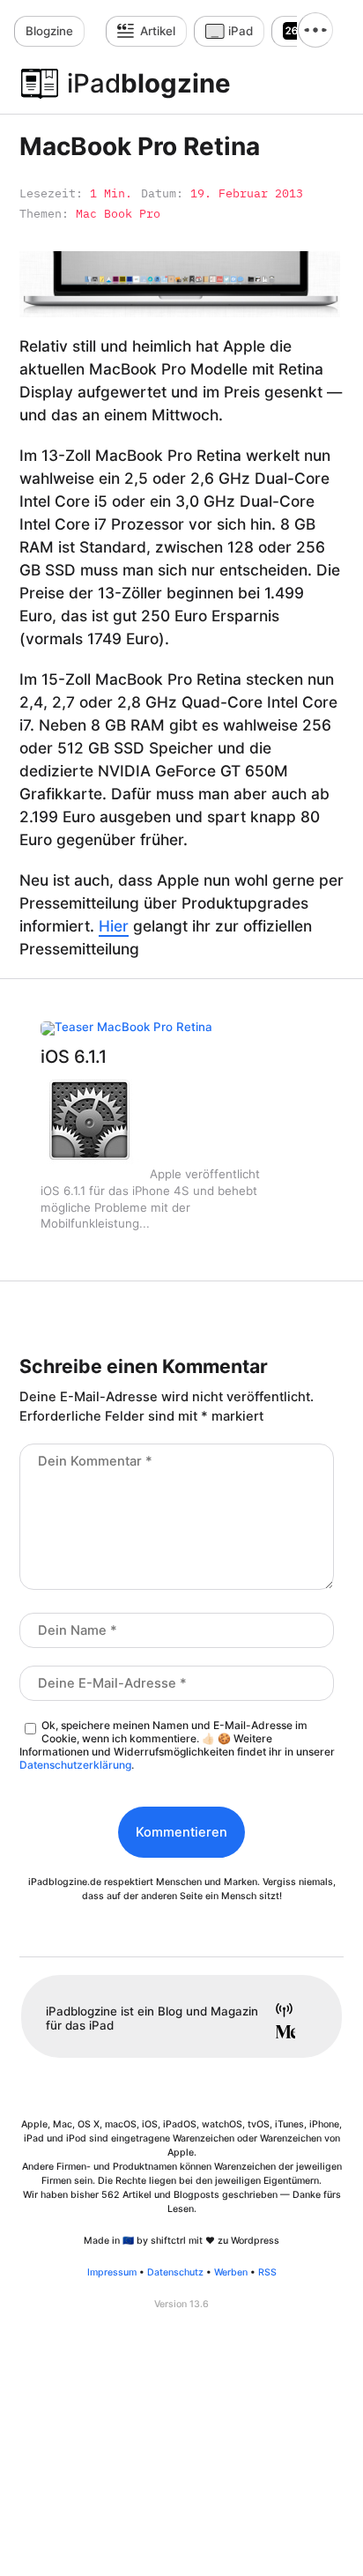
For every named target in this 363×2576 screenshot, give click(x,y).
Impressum (112, 2272)
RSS (267, 2272)
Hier (114, 926)
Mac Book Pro (118, 213)
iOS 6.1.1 (74, 1057)
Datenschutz (175, 2272)
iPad (241, 31)
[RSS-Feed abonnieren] (278, 2012)
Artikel (158, 31)
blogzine (149, 83)
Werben (231, 2272)
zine (49, 31)
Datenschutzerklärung (75, 1765)
